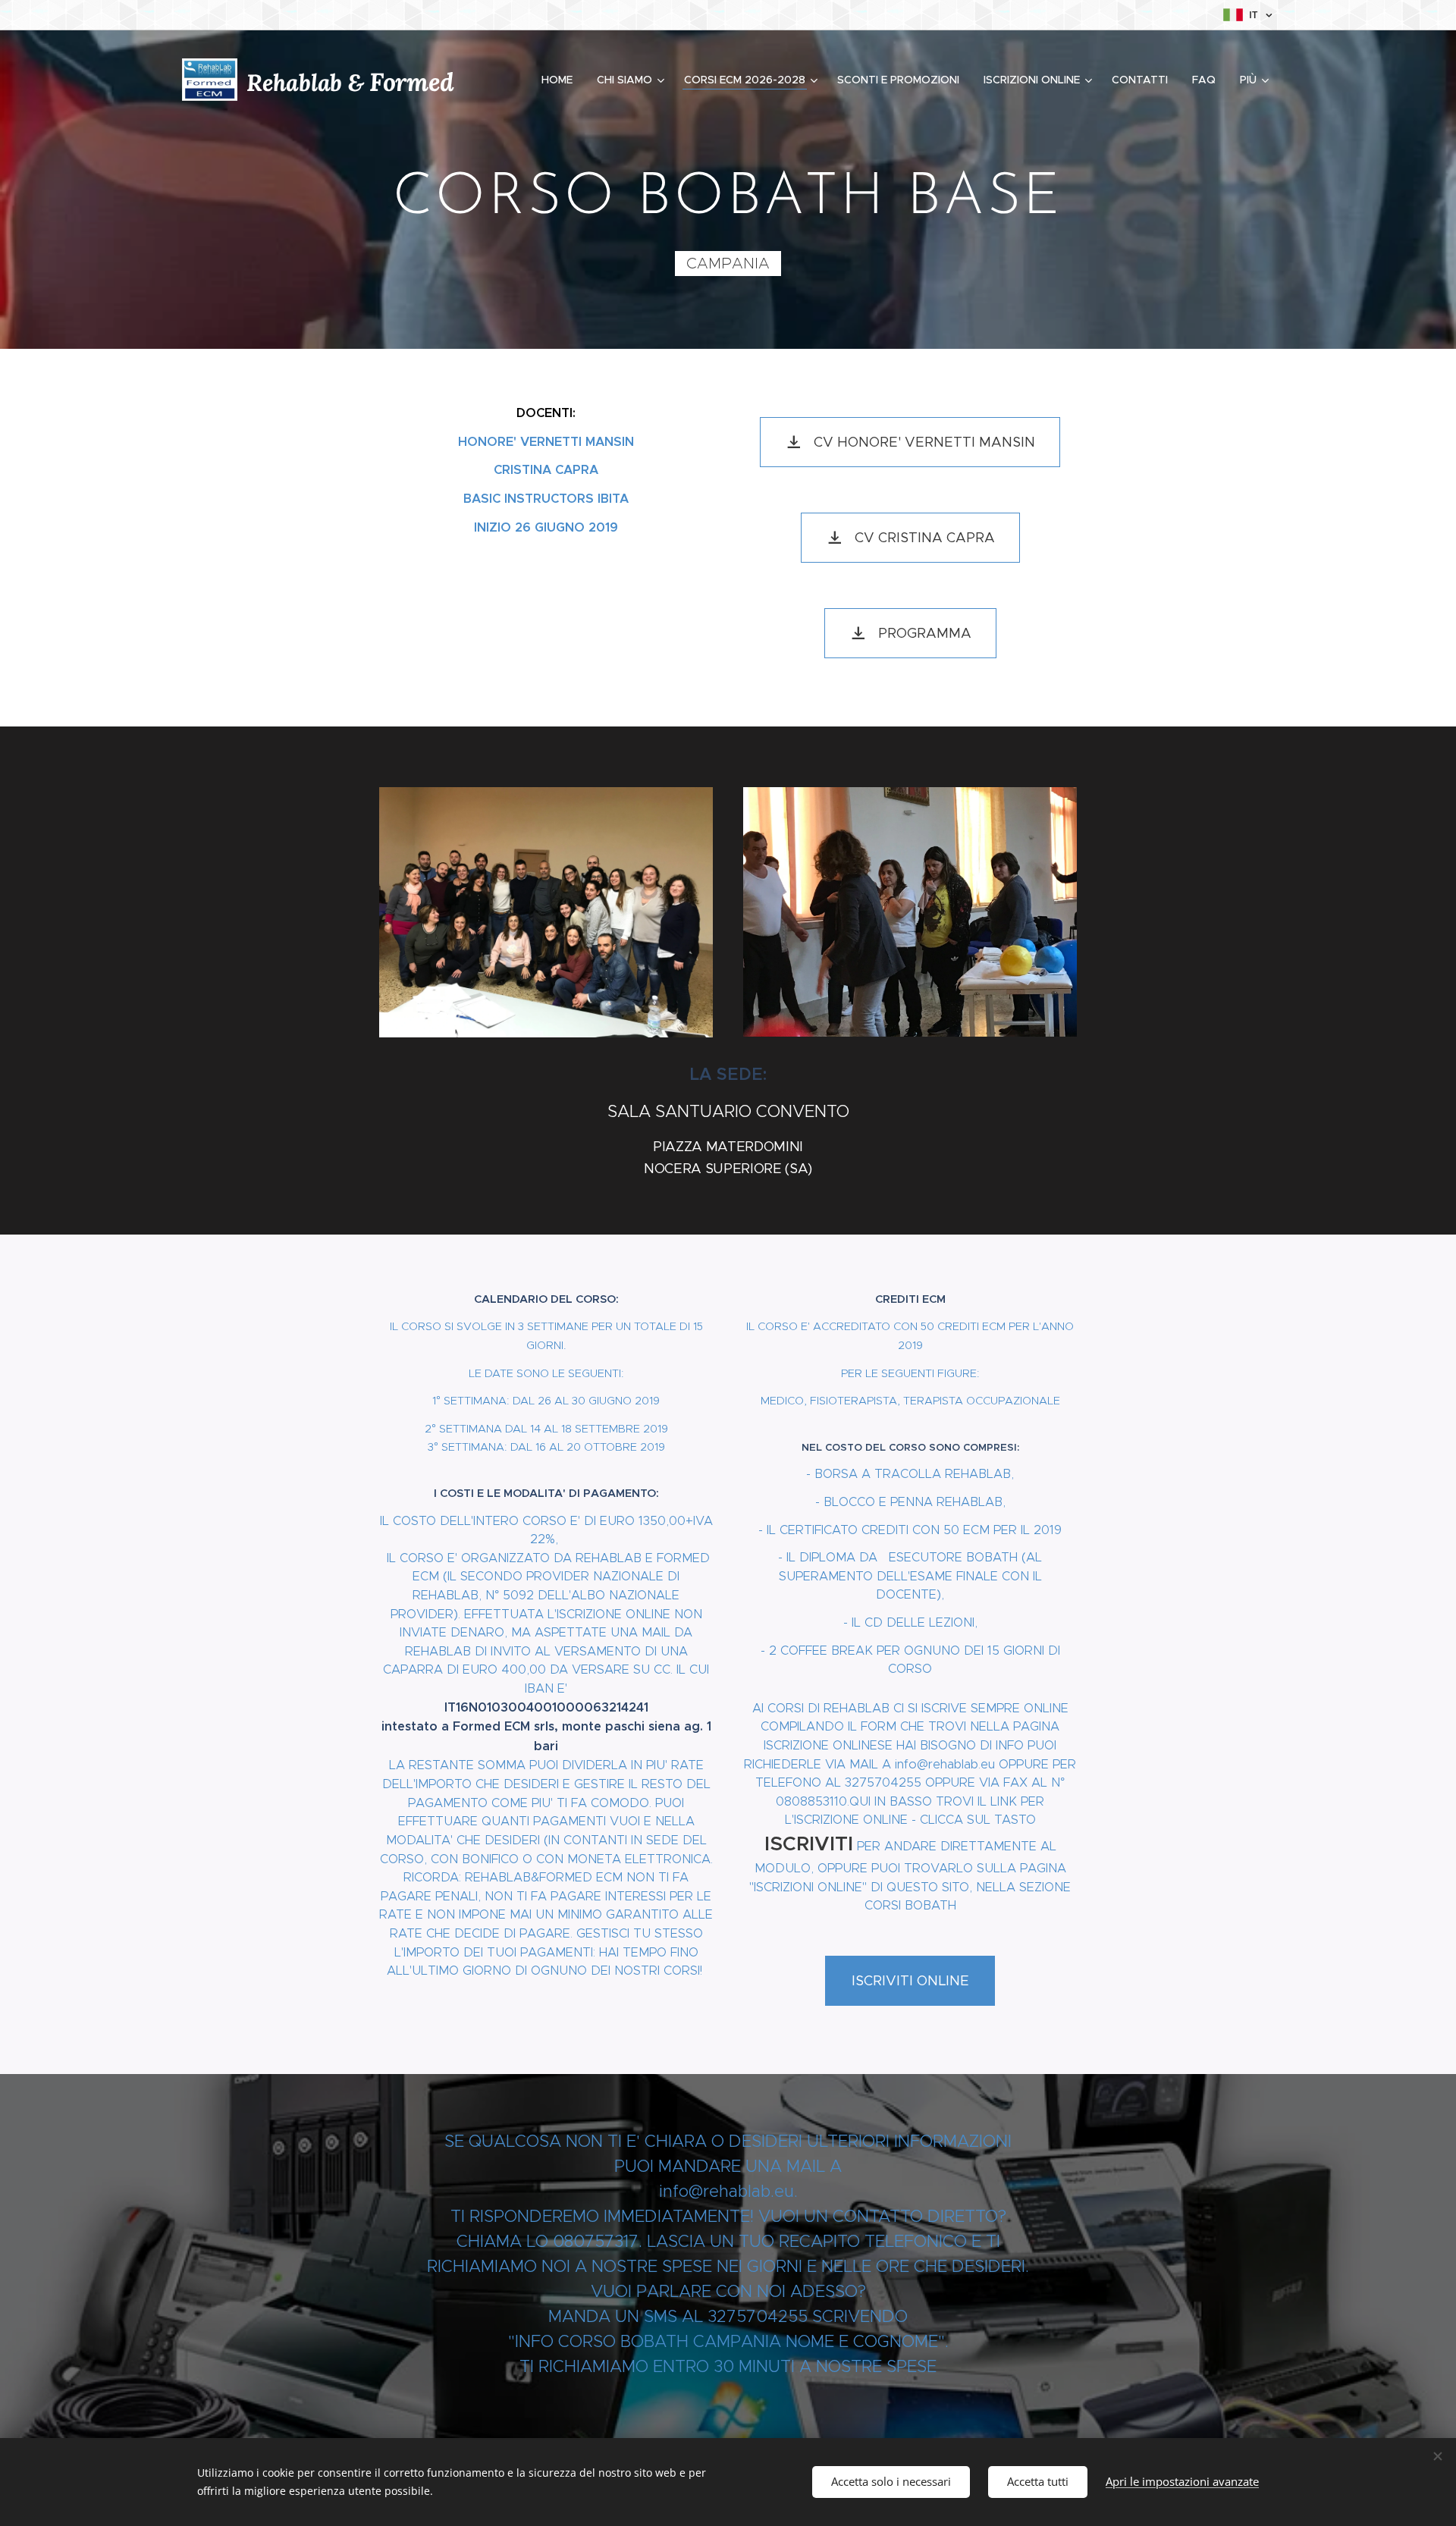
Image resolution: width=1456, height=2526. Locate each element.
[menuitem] (561, 80)
